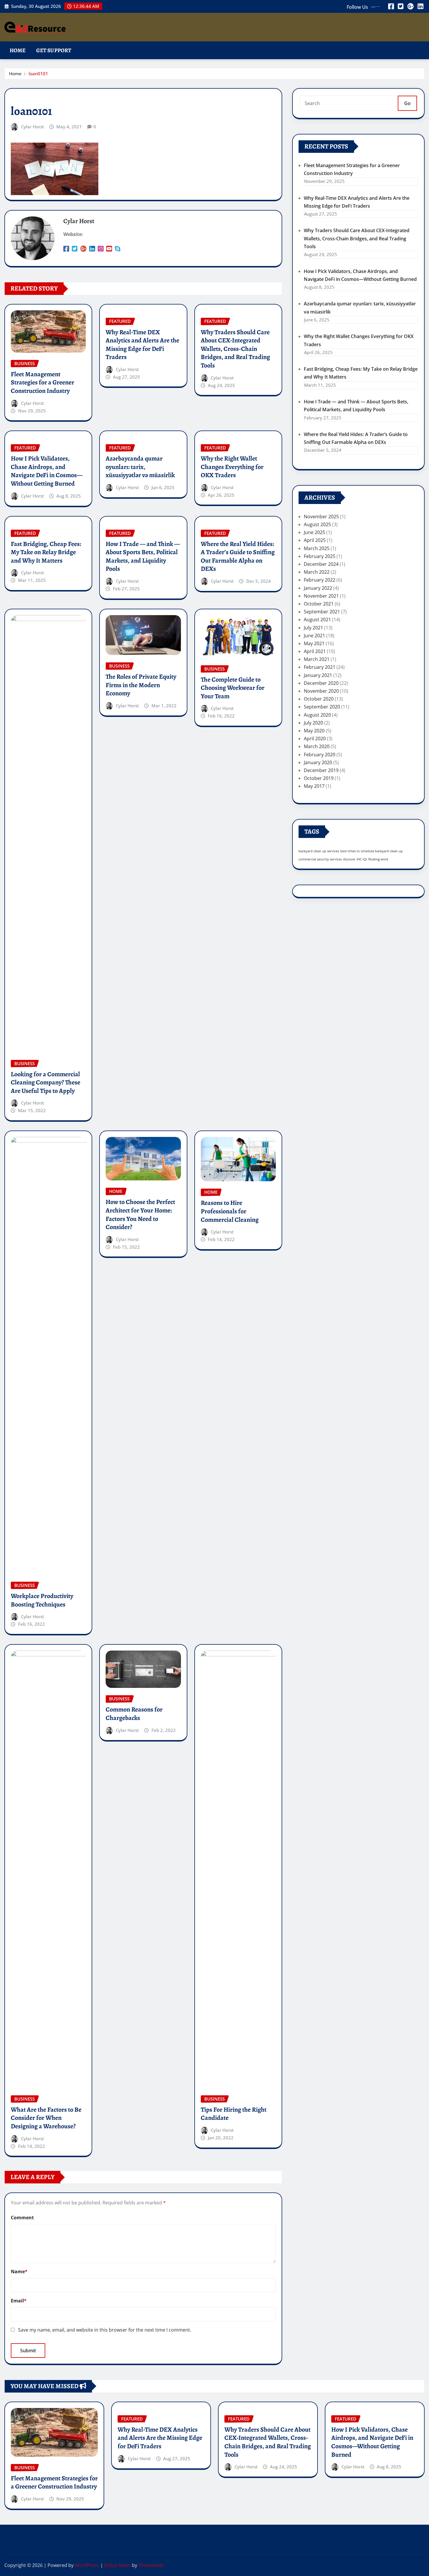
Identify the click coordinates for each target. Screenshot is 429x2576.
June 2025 (314, 532)
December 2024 (321, 564)
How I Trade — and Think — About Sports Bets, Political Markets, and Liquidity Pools (143, 556)
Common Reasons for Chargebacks (134, 1714)
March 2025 (317, 548)
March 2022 (317, 572)
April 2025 (315, 540)
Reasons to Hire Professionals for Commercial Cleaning (230, 1211)
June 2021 (314, 636)
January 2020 (318, 762)
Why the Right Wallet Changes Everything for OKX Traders (232, 467)
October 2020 (319, 699)
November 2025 (321, 517)
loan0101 (38, 73)
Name (19, 2271)
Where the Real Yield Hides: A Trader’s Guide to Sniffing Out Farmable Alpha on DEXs (238, 556)
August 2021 (317, 619)
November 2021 (321, 596)
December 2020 (321, 683)
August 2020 (317, 715)
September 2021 (322, 612)
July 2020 (313, 723)
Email (19, 2301)
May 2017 (314, 786)
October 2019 (319, 778)
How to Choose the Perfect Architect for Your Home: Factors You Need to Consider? (140, 1214)
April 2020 (315, 738)
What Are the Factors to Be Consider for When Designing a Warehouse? (46, 2118)
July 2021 (313, 628)
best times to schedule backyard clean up (372, 851)
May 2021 (314, 643)
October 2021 (319, 604)
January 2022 (318, 588)
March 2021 (317, 659)
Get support (54, 50)
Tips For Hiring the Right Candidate (234, 2114)
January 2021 (318, 675)
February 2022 (320, 580)
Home (18, 50)
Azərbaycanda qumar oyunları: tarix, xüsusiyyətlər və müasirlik (140, 467)
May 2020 (314, 731)
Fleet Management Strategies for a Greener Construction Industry (42, 383)
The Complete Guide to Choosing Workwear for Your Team (233, 688)
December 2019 (321, 770)
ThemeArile (151, 2565)
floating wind (378, 859)
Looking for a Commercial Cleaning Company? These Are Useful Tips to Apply (46, 1083)
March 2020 (317, 746)
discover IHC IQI (355, 859)
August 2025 (317, 524)
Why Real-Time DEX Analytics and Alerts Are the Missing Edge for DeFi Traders (142, 345)
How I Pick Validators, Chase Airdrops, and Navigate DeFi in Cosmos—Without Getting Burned (47, 471)
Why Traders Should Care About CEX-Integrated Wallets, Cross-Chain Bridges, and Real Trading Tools (235, 349)
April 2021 (315, 651)
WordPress (87, 2565)
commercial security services (320, 859)
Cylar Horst (33, 127)
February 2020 (320, 755)
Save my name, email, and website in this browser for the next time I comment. (105, 2330)
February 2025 (320, 556)
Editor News (117, 2565)
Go (407, 103)
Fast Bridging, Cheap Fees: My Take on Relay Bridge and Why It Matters (46, 552)
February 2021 (320, 667)
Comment (22, 2218)
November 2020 (321, 691)
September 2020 (322, 707)
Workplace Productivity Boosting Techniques (42, 1600)
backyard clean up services (319, 851)
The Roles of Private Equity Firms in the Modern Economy (141, 685)
